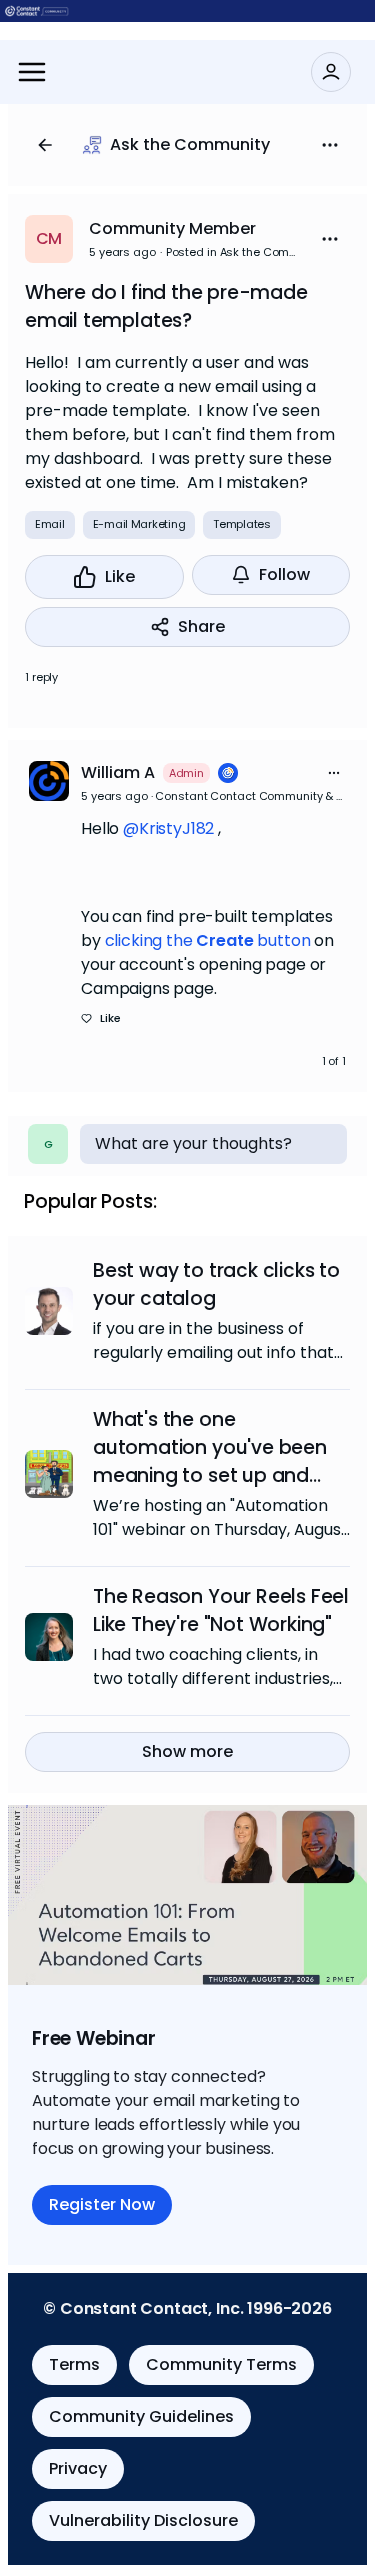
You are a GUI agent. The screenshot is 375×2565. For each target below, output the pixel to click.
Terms (74, 2364)
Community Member (172, 228)
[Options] (330, 145)
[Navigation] (32, 72)
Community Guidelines (141, 2416)
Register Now (102, 2204)
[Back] (45, 145)
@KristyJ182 (168, 828)
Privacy (78, 2468)
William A (118, 772)
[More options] (334, 773)
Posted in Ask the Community (234, 252)
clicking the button (208, 940)
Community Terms (221, 2364)
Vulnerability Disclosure (143, 2520)
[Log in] (331, 72)
